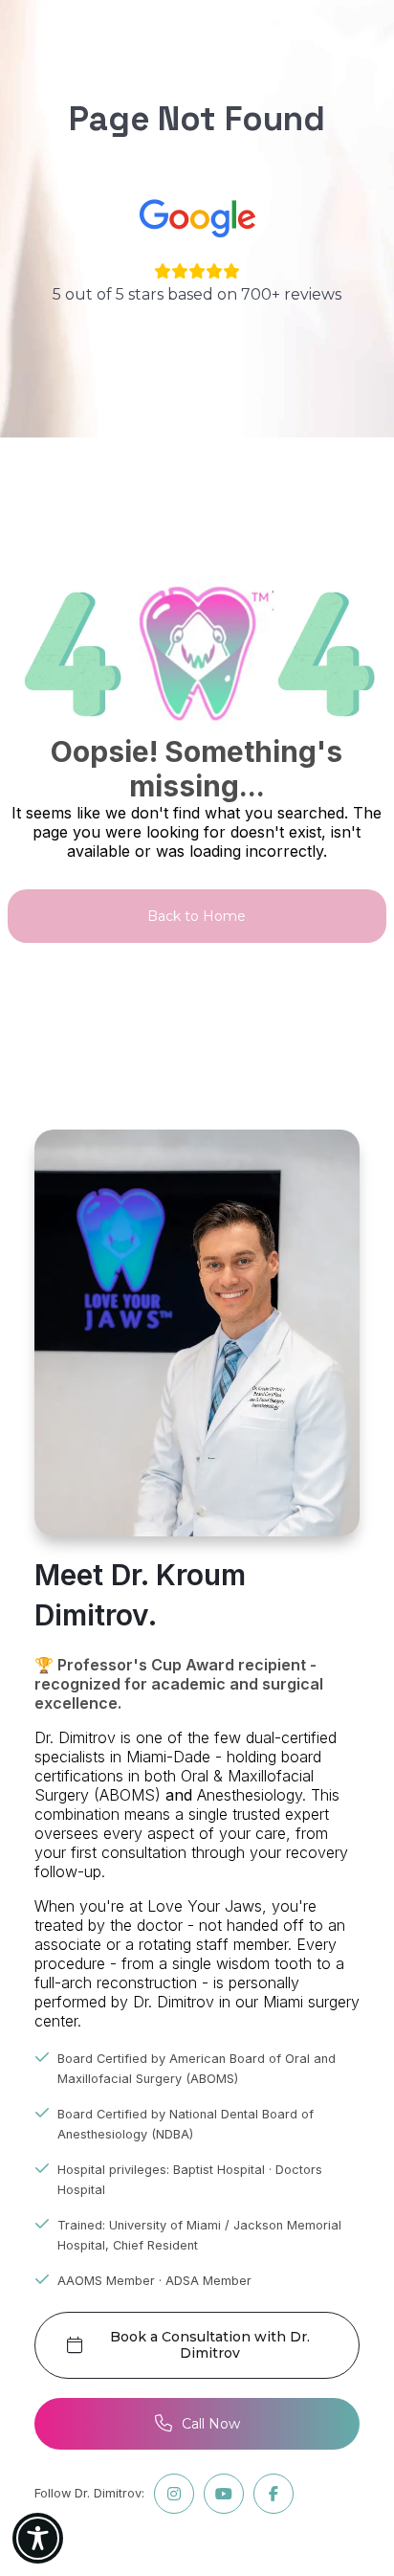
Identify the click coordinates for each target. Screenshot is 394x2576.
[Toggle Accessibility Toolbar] (38, 2538)
